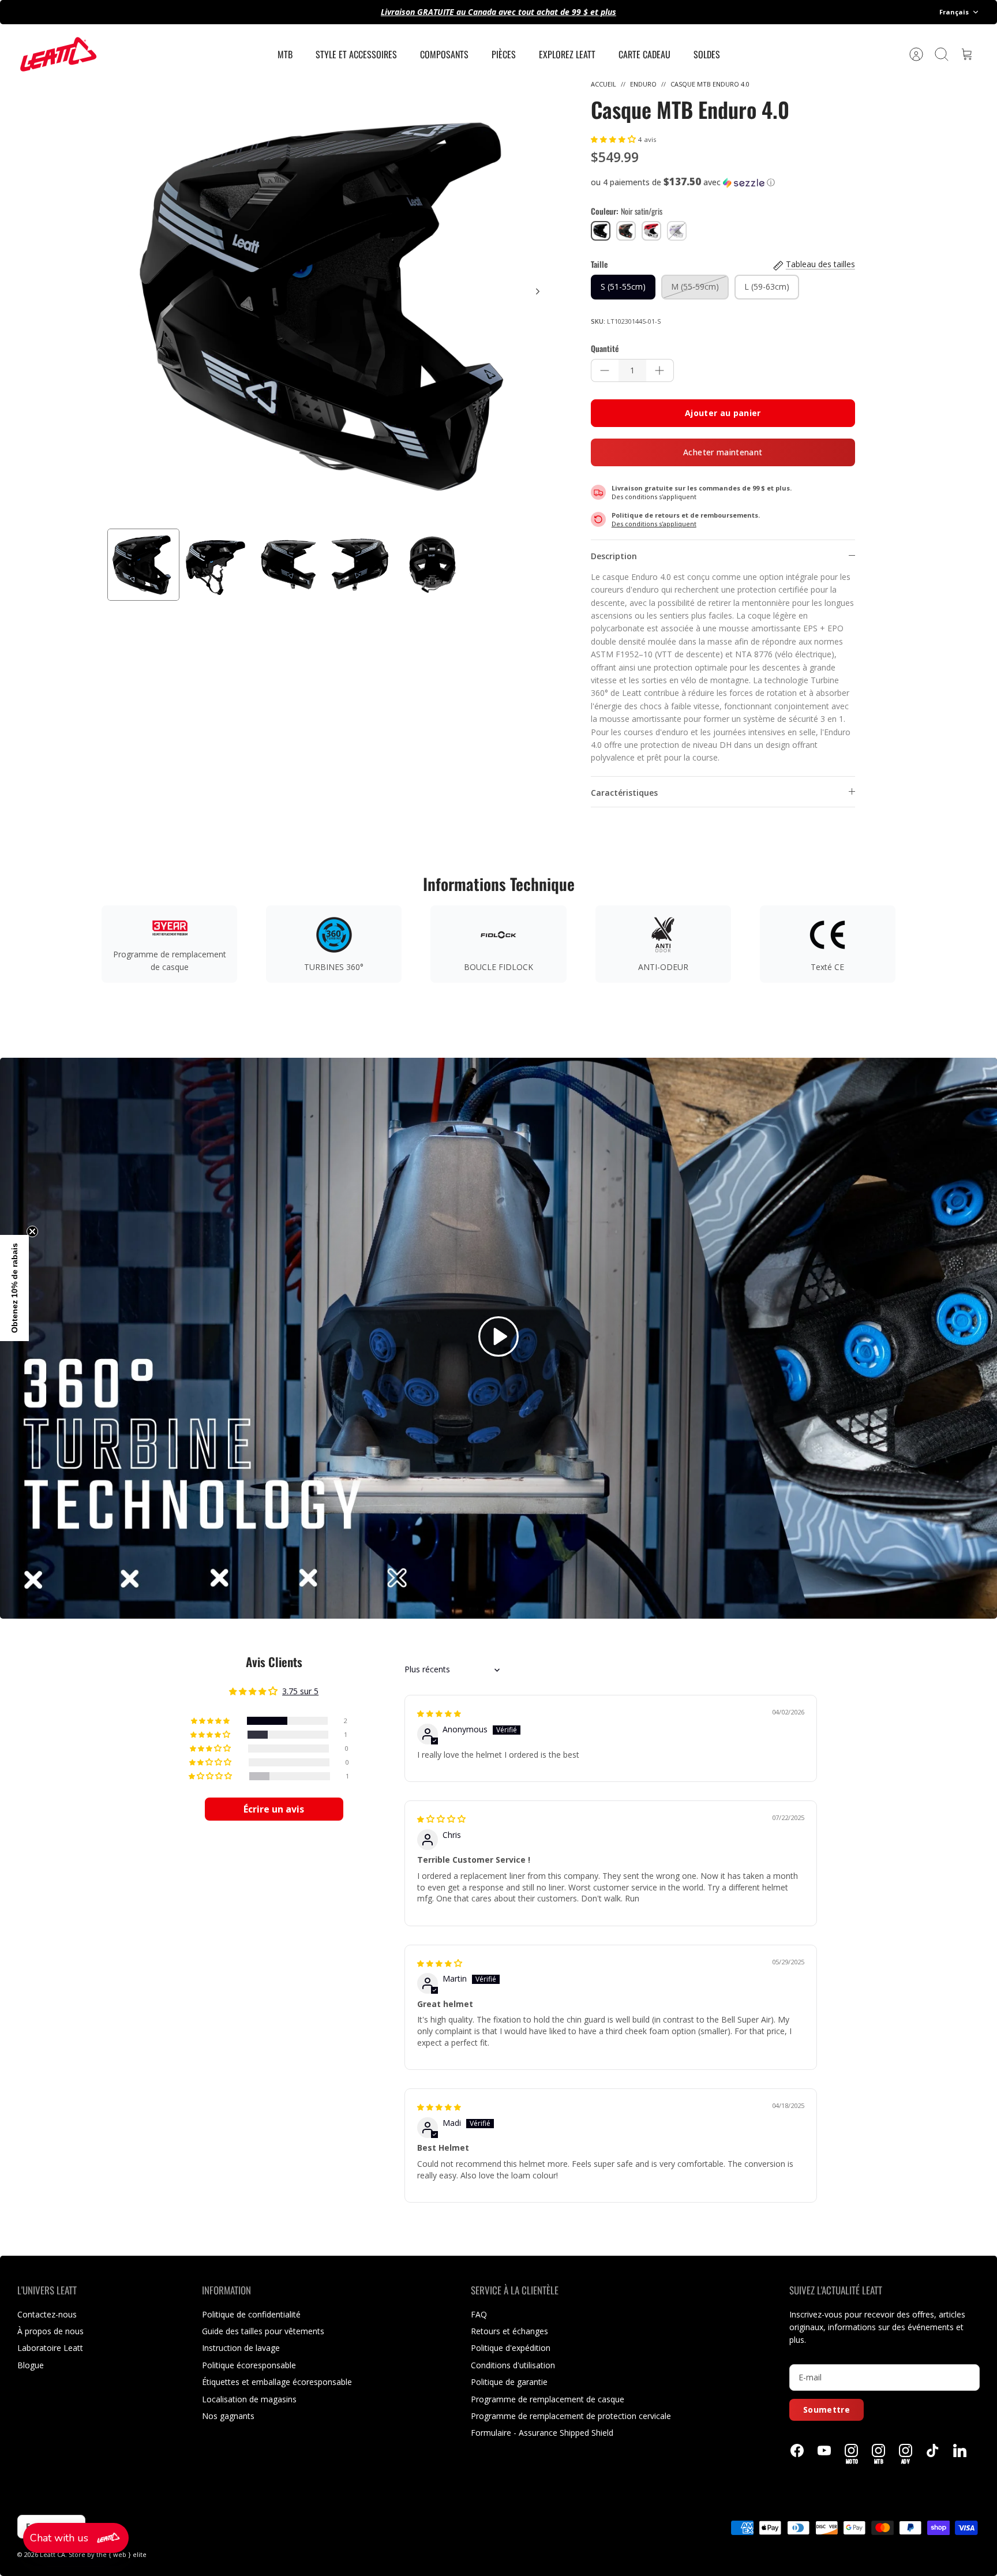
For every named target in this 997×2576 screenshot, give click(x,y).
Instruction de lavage (241, 2348)
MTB (285, 54)
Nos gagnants (228, 2416)
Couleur (627, 211)
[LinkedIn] (960, 2450)
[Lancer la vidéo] (498, 1338)
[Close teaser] (32, 1231)
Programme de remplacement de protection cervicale (571, 2416)
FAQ (479, 2314)
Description (614, 556)
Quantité (605, 349)
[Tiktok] (933, 2450)
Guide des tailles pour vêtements (263, 2331)
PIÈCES (504, 54)
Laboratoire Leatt (50, 2348)
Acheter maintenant (723, 452)
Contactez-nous (47, 2314)
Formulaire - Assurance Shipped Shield (542, 2433)
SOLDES (707, 54)
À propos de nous (50, 2331)
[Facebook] (797, 2450)
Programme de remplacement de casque (548, 2399)
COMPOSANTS (444, 54)
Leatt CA (53, 2554)
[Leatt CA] (58, 54)
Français (954, 12)
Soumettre (827, 2410)
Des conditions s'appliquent (654, 497)
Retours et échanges (509, 2331)
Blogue (31, 2365)
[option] (332, 304)
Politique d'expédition (511, 2348)
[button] (614, 139)
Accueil (604, 84)
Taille (599, 264)
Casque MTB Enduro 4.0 (710, 84)
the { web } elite (121, 2554)
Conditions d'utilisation (513, 2365)
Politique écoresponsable (249, 2365)
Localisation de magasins (249, 2399)
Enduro (643, 84)
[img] (439, 1713)
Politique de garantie (509, 2382)
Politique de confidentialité (251, 2314)
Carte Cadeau (644, 54)
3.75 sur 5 (300, 1691)
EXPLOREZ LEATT (567, 54)
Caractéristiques (624, 793)
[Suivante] (538, 291)
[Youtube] (824, 2450)
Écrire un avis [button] (274, 1809)
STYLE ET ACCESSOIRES (356, 54)
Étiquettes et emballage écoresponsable (277, 2382)
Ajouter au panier (723, 413)
